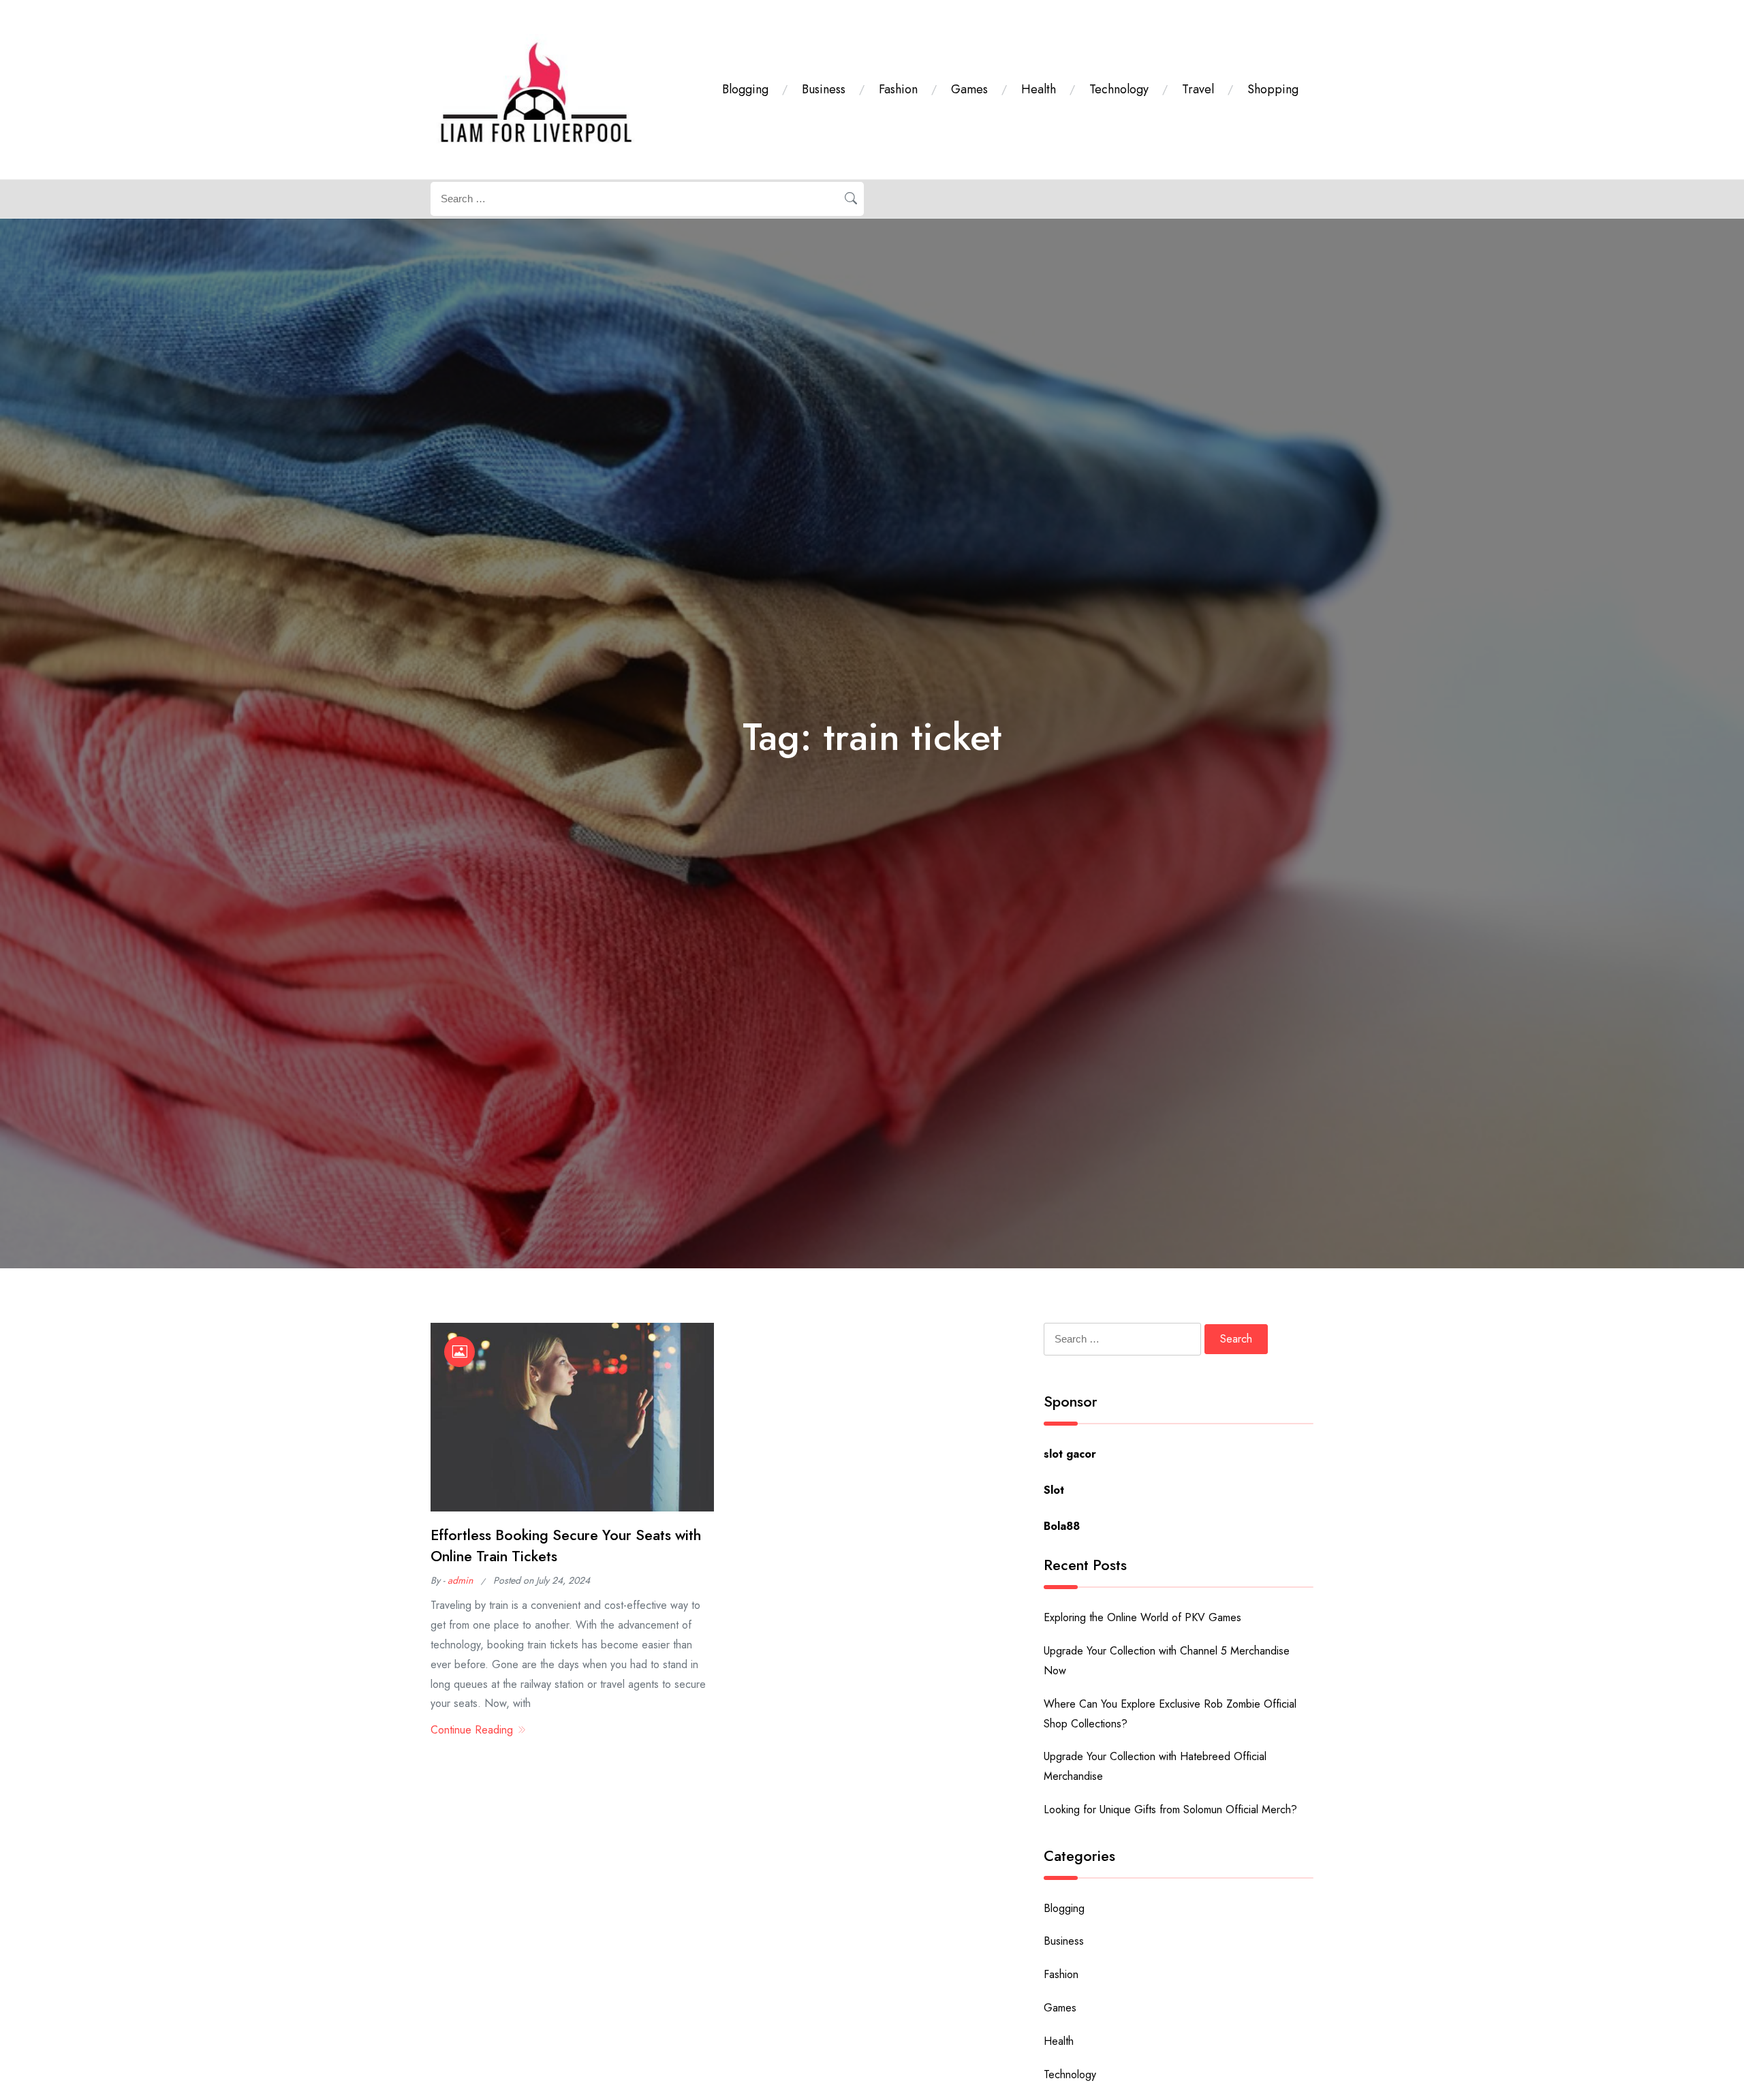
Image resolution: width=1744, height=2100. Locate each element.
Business (824, 89)
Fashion (898, 89)
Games (969, 89)
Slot (1054, 1490)
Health (1039, 89)
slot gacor (1070, 1454)
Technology (1119, 89)
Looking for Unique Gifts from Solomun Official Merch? (1170, 1809)
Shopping (1273, 89)
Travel (1198, 89)
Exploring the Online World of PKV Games (1142, 1617)
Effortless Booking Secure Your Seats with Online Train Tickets (566, 1545)
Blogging (745, 89)
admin (460, 1580)
